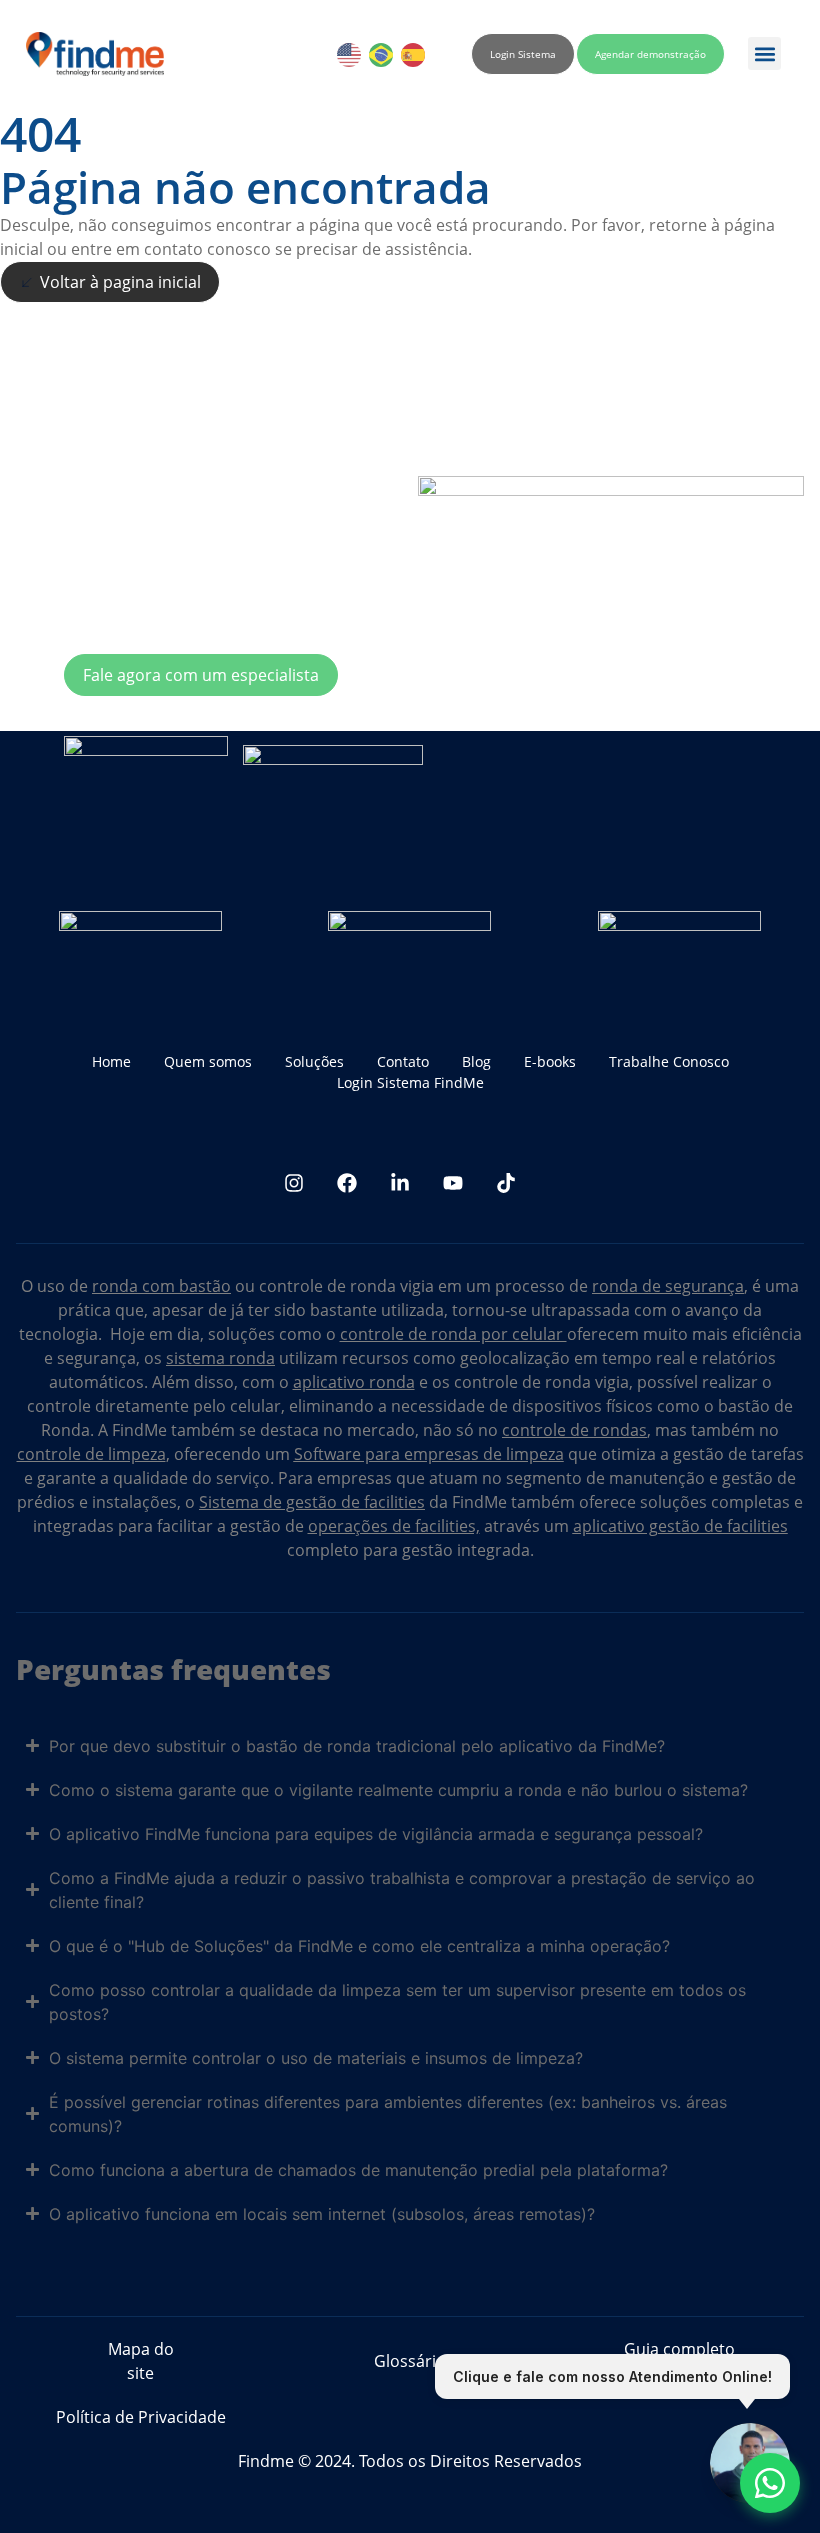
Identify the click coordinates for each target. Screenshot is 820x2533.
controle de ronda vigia (346, 1286)
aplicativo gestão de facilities (680, 1526)
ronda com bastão (161, 1286)
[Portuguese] (382, 54)
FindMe (139, 1430)
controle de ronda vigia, (543, 1382)
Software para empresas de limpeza (429, 1454)
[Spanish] (414, 54)
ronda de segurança (668, 1286)
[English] (350, 54)
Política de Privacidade (141, 2417)
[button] (764, 53)
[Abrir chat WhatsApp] (770, 2483)
